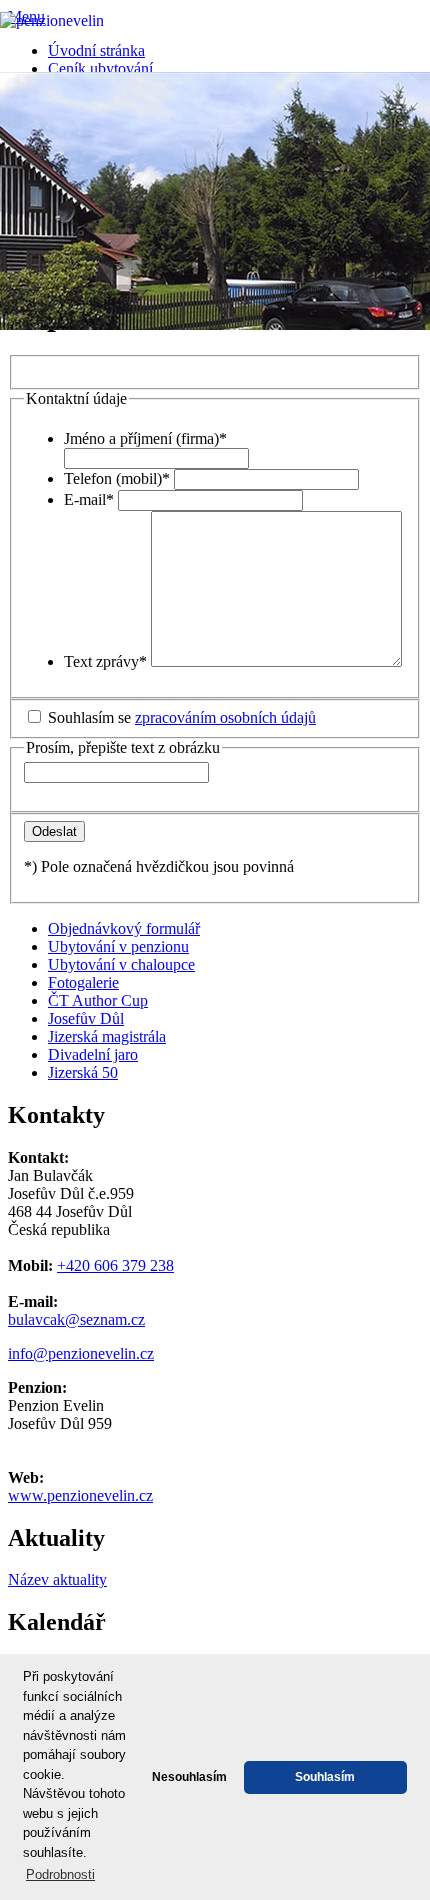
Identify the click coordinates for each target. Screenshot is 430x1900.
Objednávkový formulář (124, 928)
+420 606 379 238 (115, 1265)
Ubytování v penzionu (118, 946)
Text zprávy (105, 661)
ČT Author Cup (98, 1000)
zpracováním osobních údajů (225, 717)
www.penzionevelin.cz (80, 1495)
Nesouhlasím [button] (189, 1776)
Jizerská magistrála (107, 1036)
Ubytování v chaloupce (121, 964)
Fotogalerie (83, 982)
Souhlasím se (182, 717)
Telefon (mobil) (117, 478)
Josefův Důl (86, 1018)
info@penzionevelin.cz (81, 1353)
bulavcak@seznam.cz (76, 1319)
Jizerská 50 (83, 1072)
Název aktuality (57, 1579)
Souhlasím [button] (325, 1776)
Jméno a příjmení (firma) (145, 438)
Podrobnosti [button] (60, 1874)
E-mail (89, 499)
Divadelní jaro (93, 1054)
